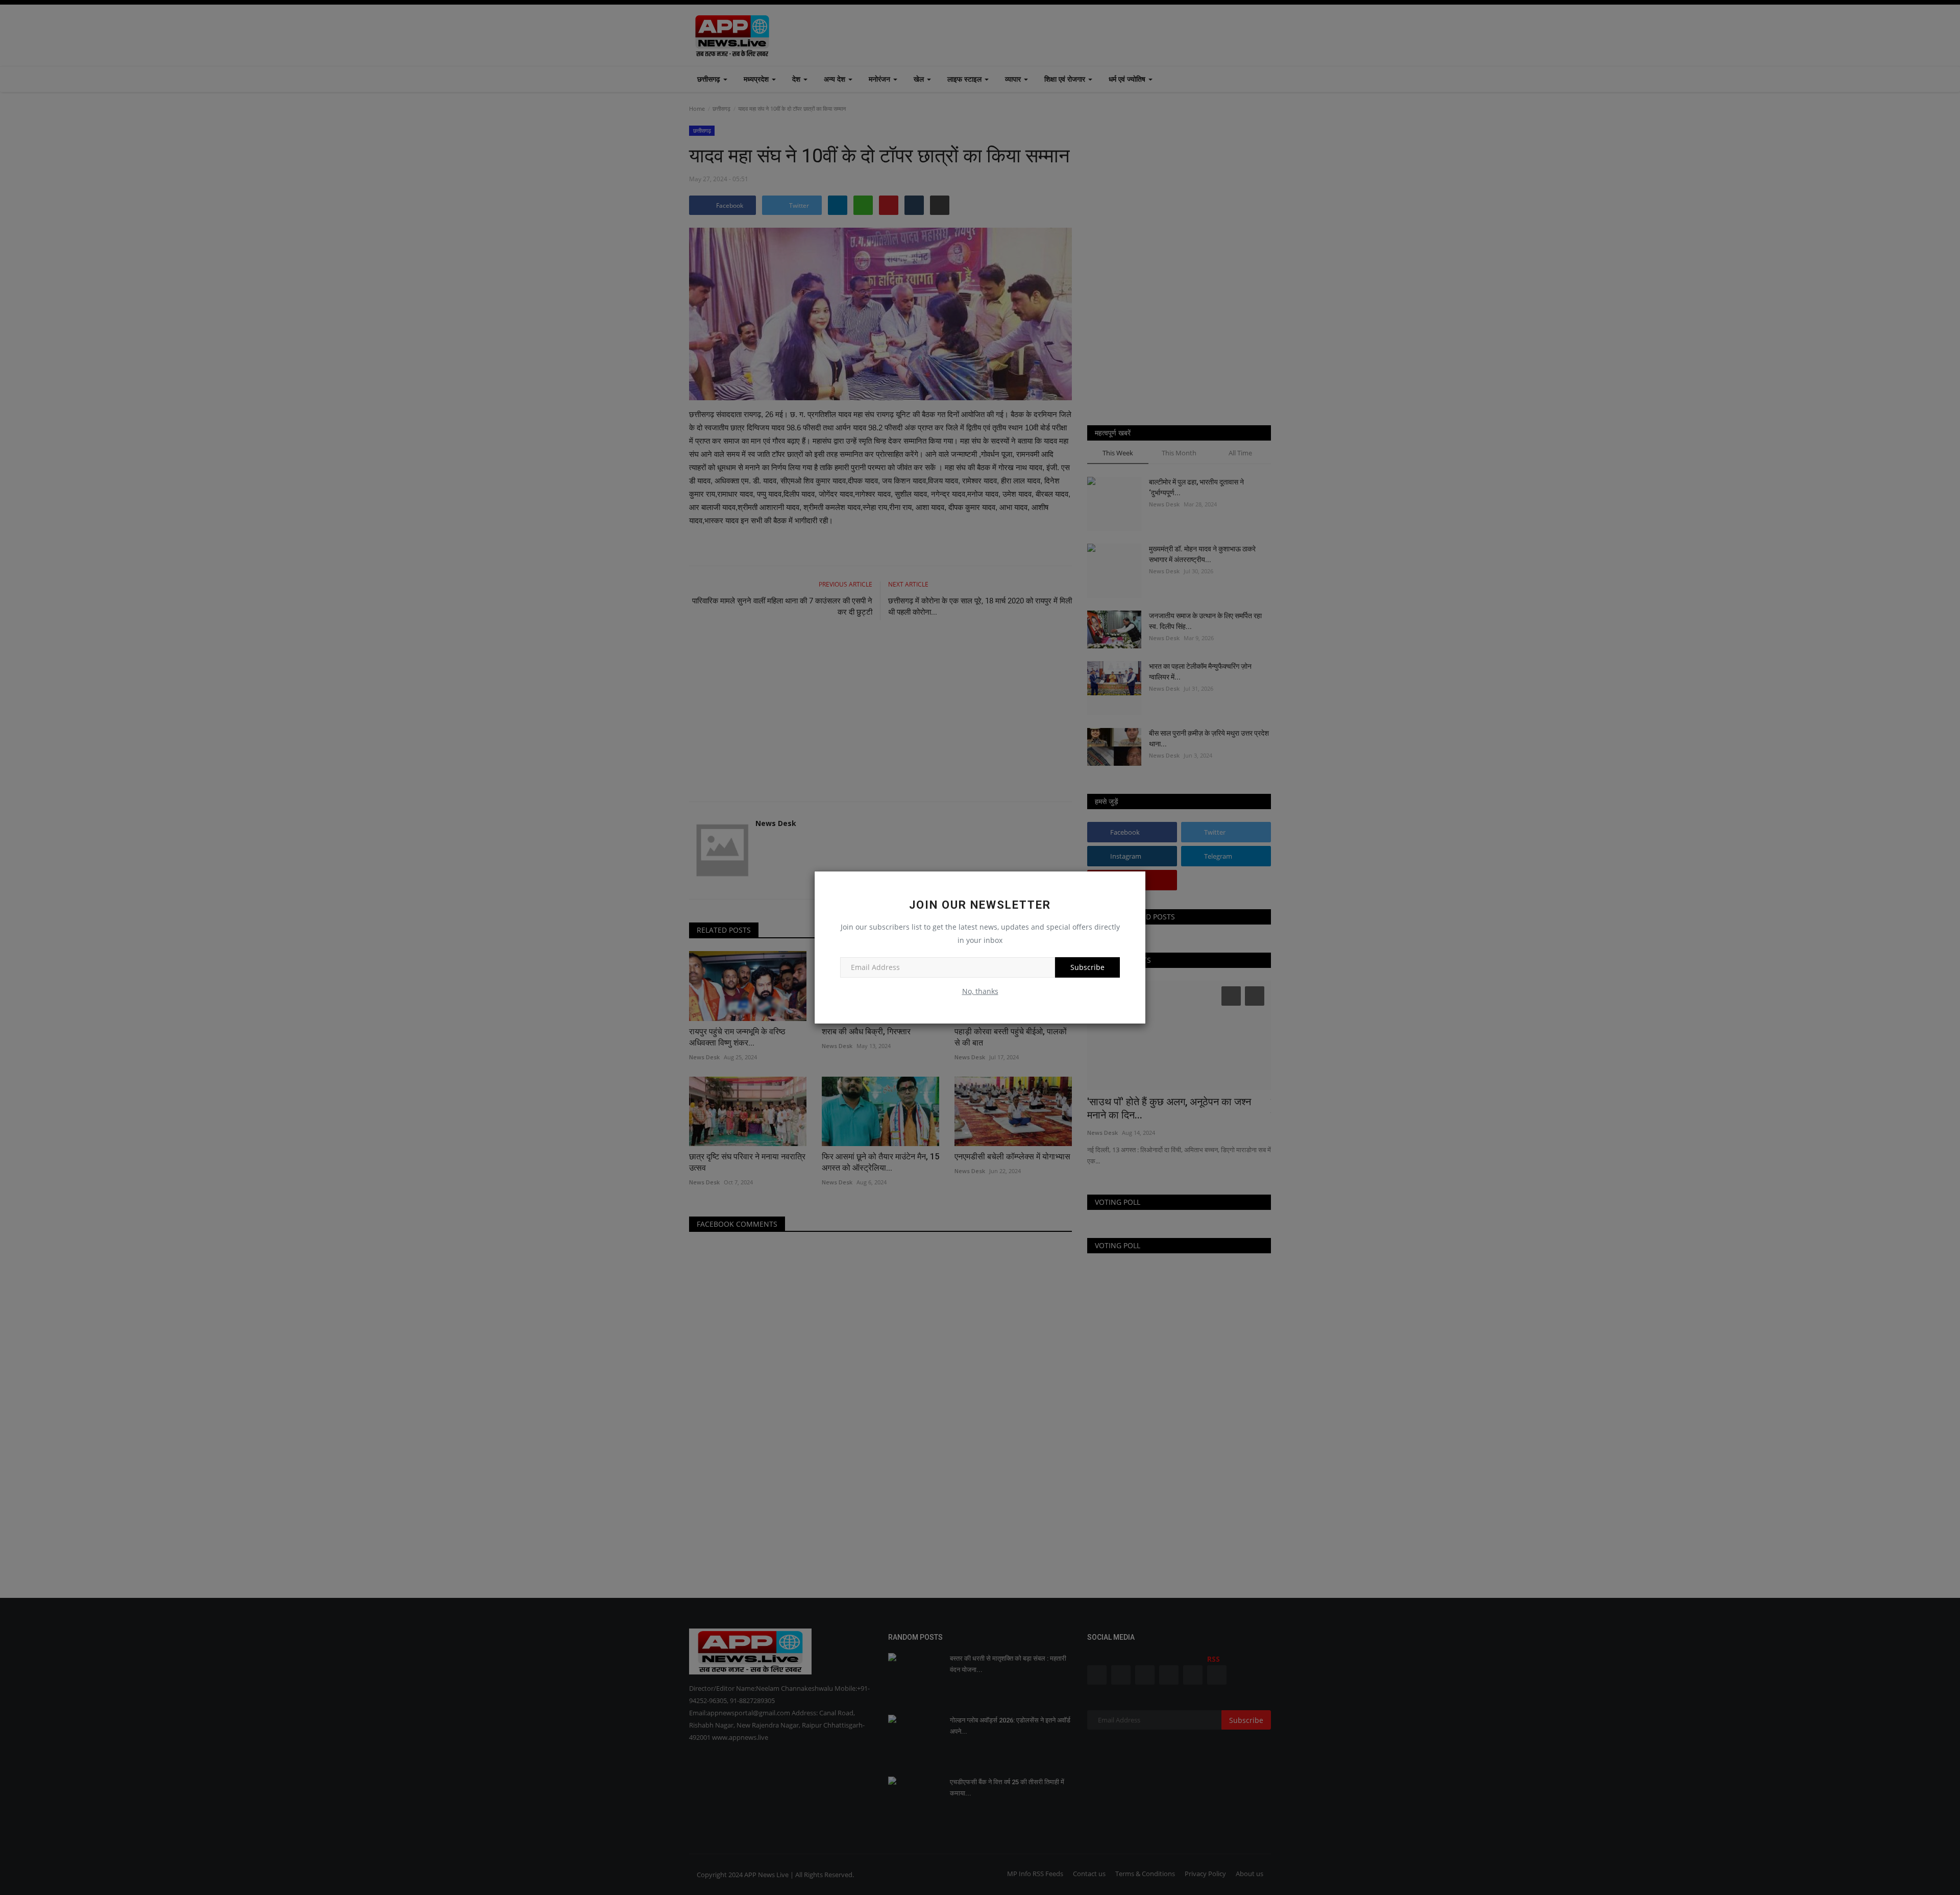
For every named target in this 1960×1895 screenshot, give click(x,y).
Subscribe (1087, 967)
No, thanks (980, 991)
